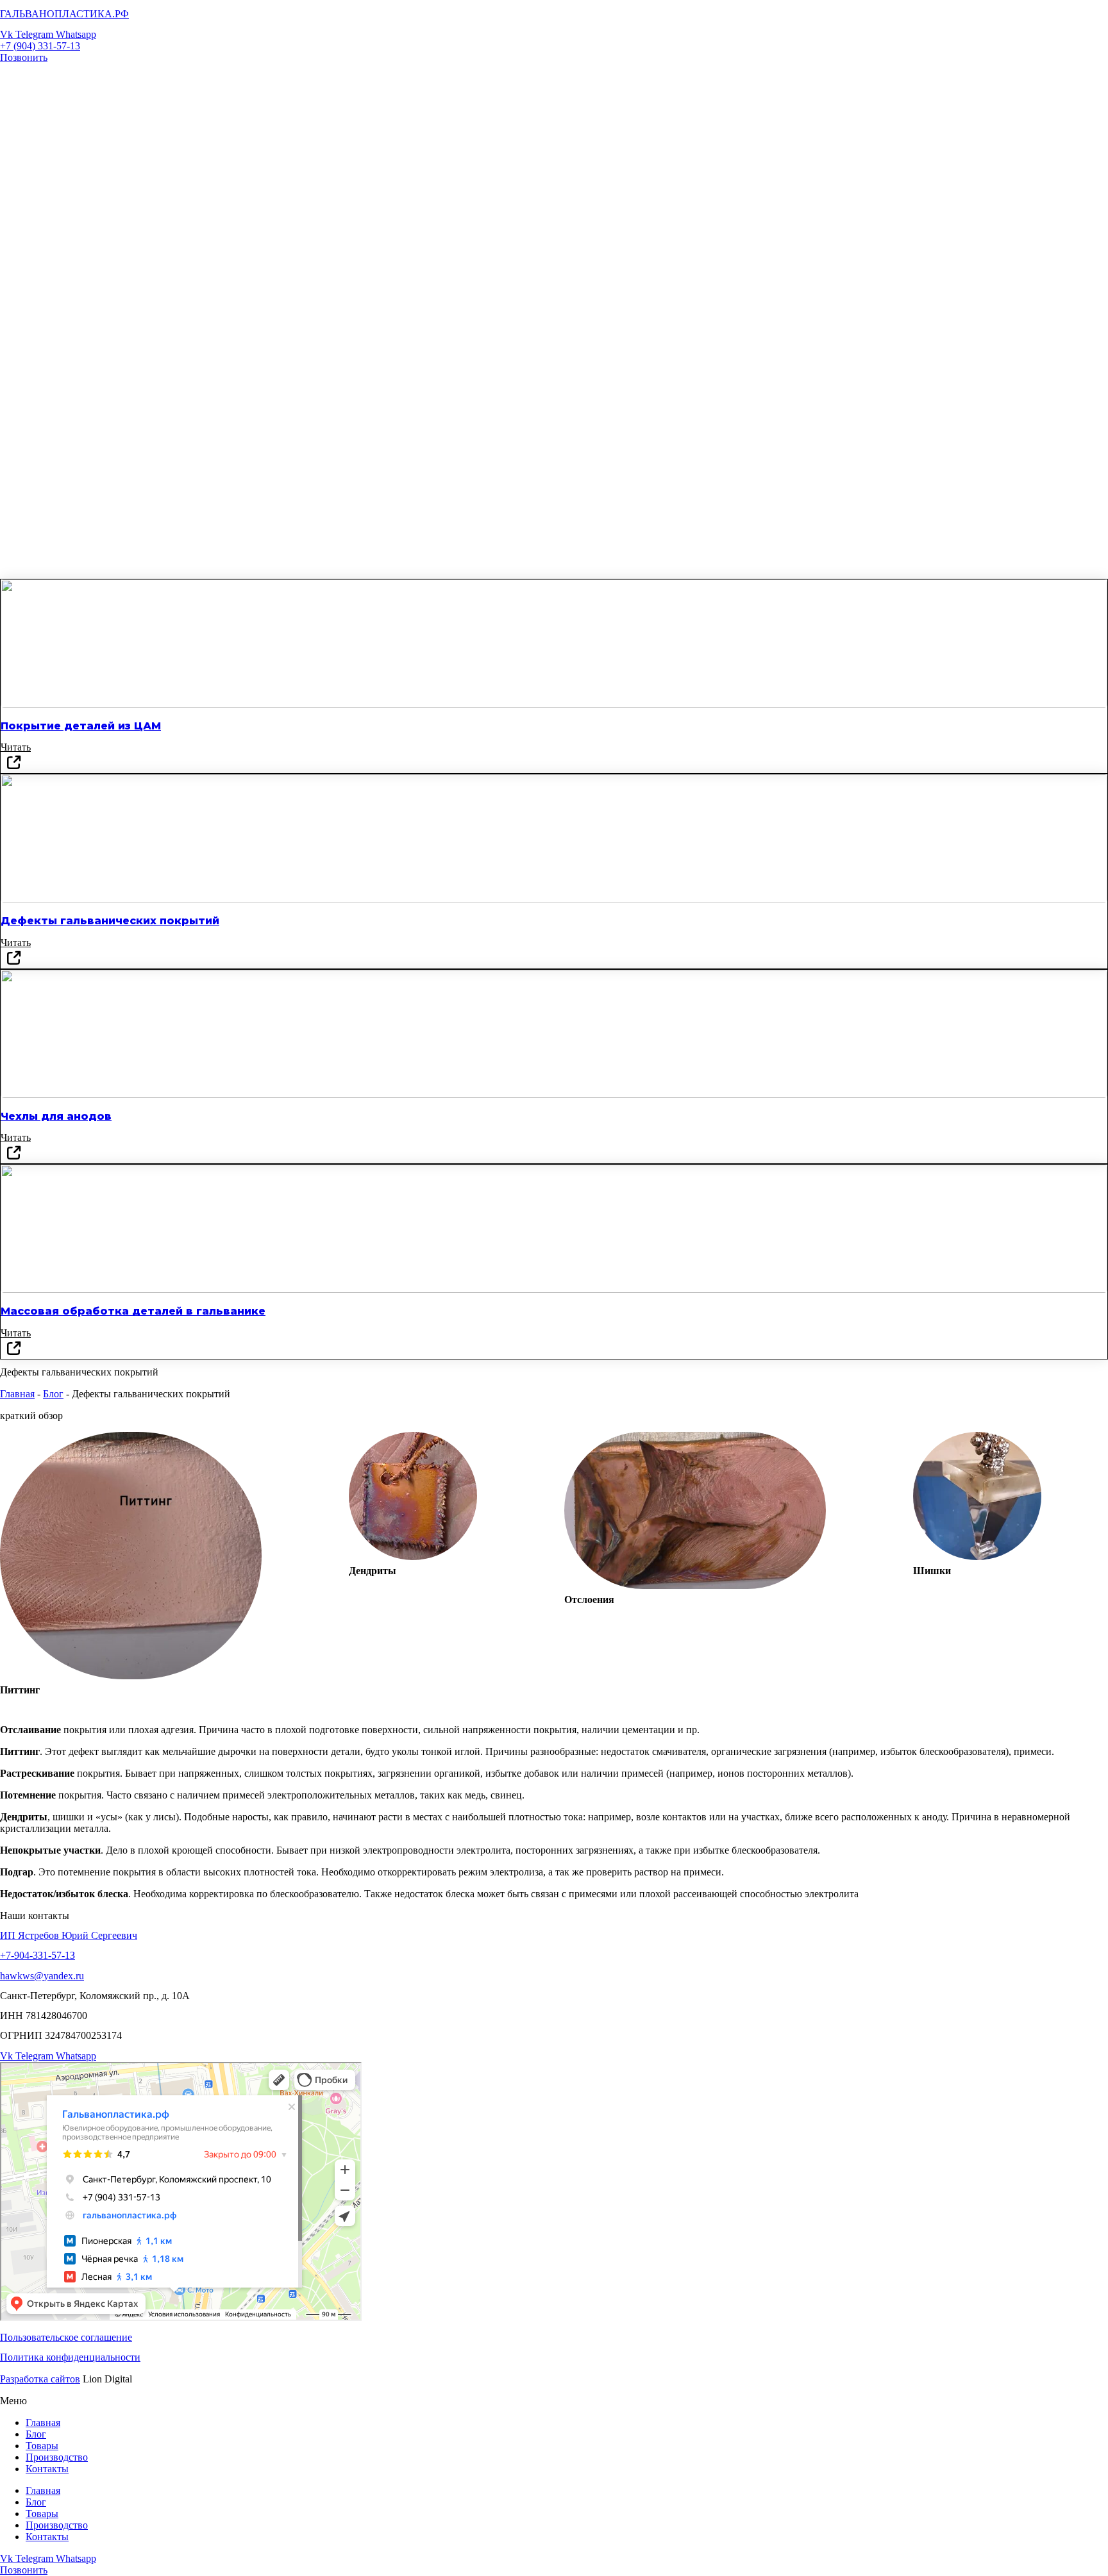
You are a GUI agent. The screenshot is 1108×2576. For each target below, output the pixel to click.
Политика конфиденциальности (70, 2357)
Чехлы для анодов (56, 1116)
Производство (57, 2457)
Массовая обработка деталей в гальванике (133, 1311)
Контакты (47, 2469)
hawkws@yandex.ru (42, 1976)
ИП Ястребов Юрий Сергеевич (69, 1935)
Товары (42, 2446)
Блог (53, 1394)
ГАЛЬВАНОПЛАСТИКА (64, 14)
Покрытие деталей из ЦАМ (81, 726)
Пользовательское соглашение (66, 2337)
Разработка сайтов (40, 2379)
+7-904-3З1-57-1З (38, 1955)
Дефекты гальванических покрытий (110, 921)
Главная (17, 1394)
